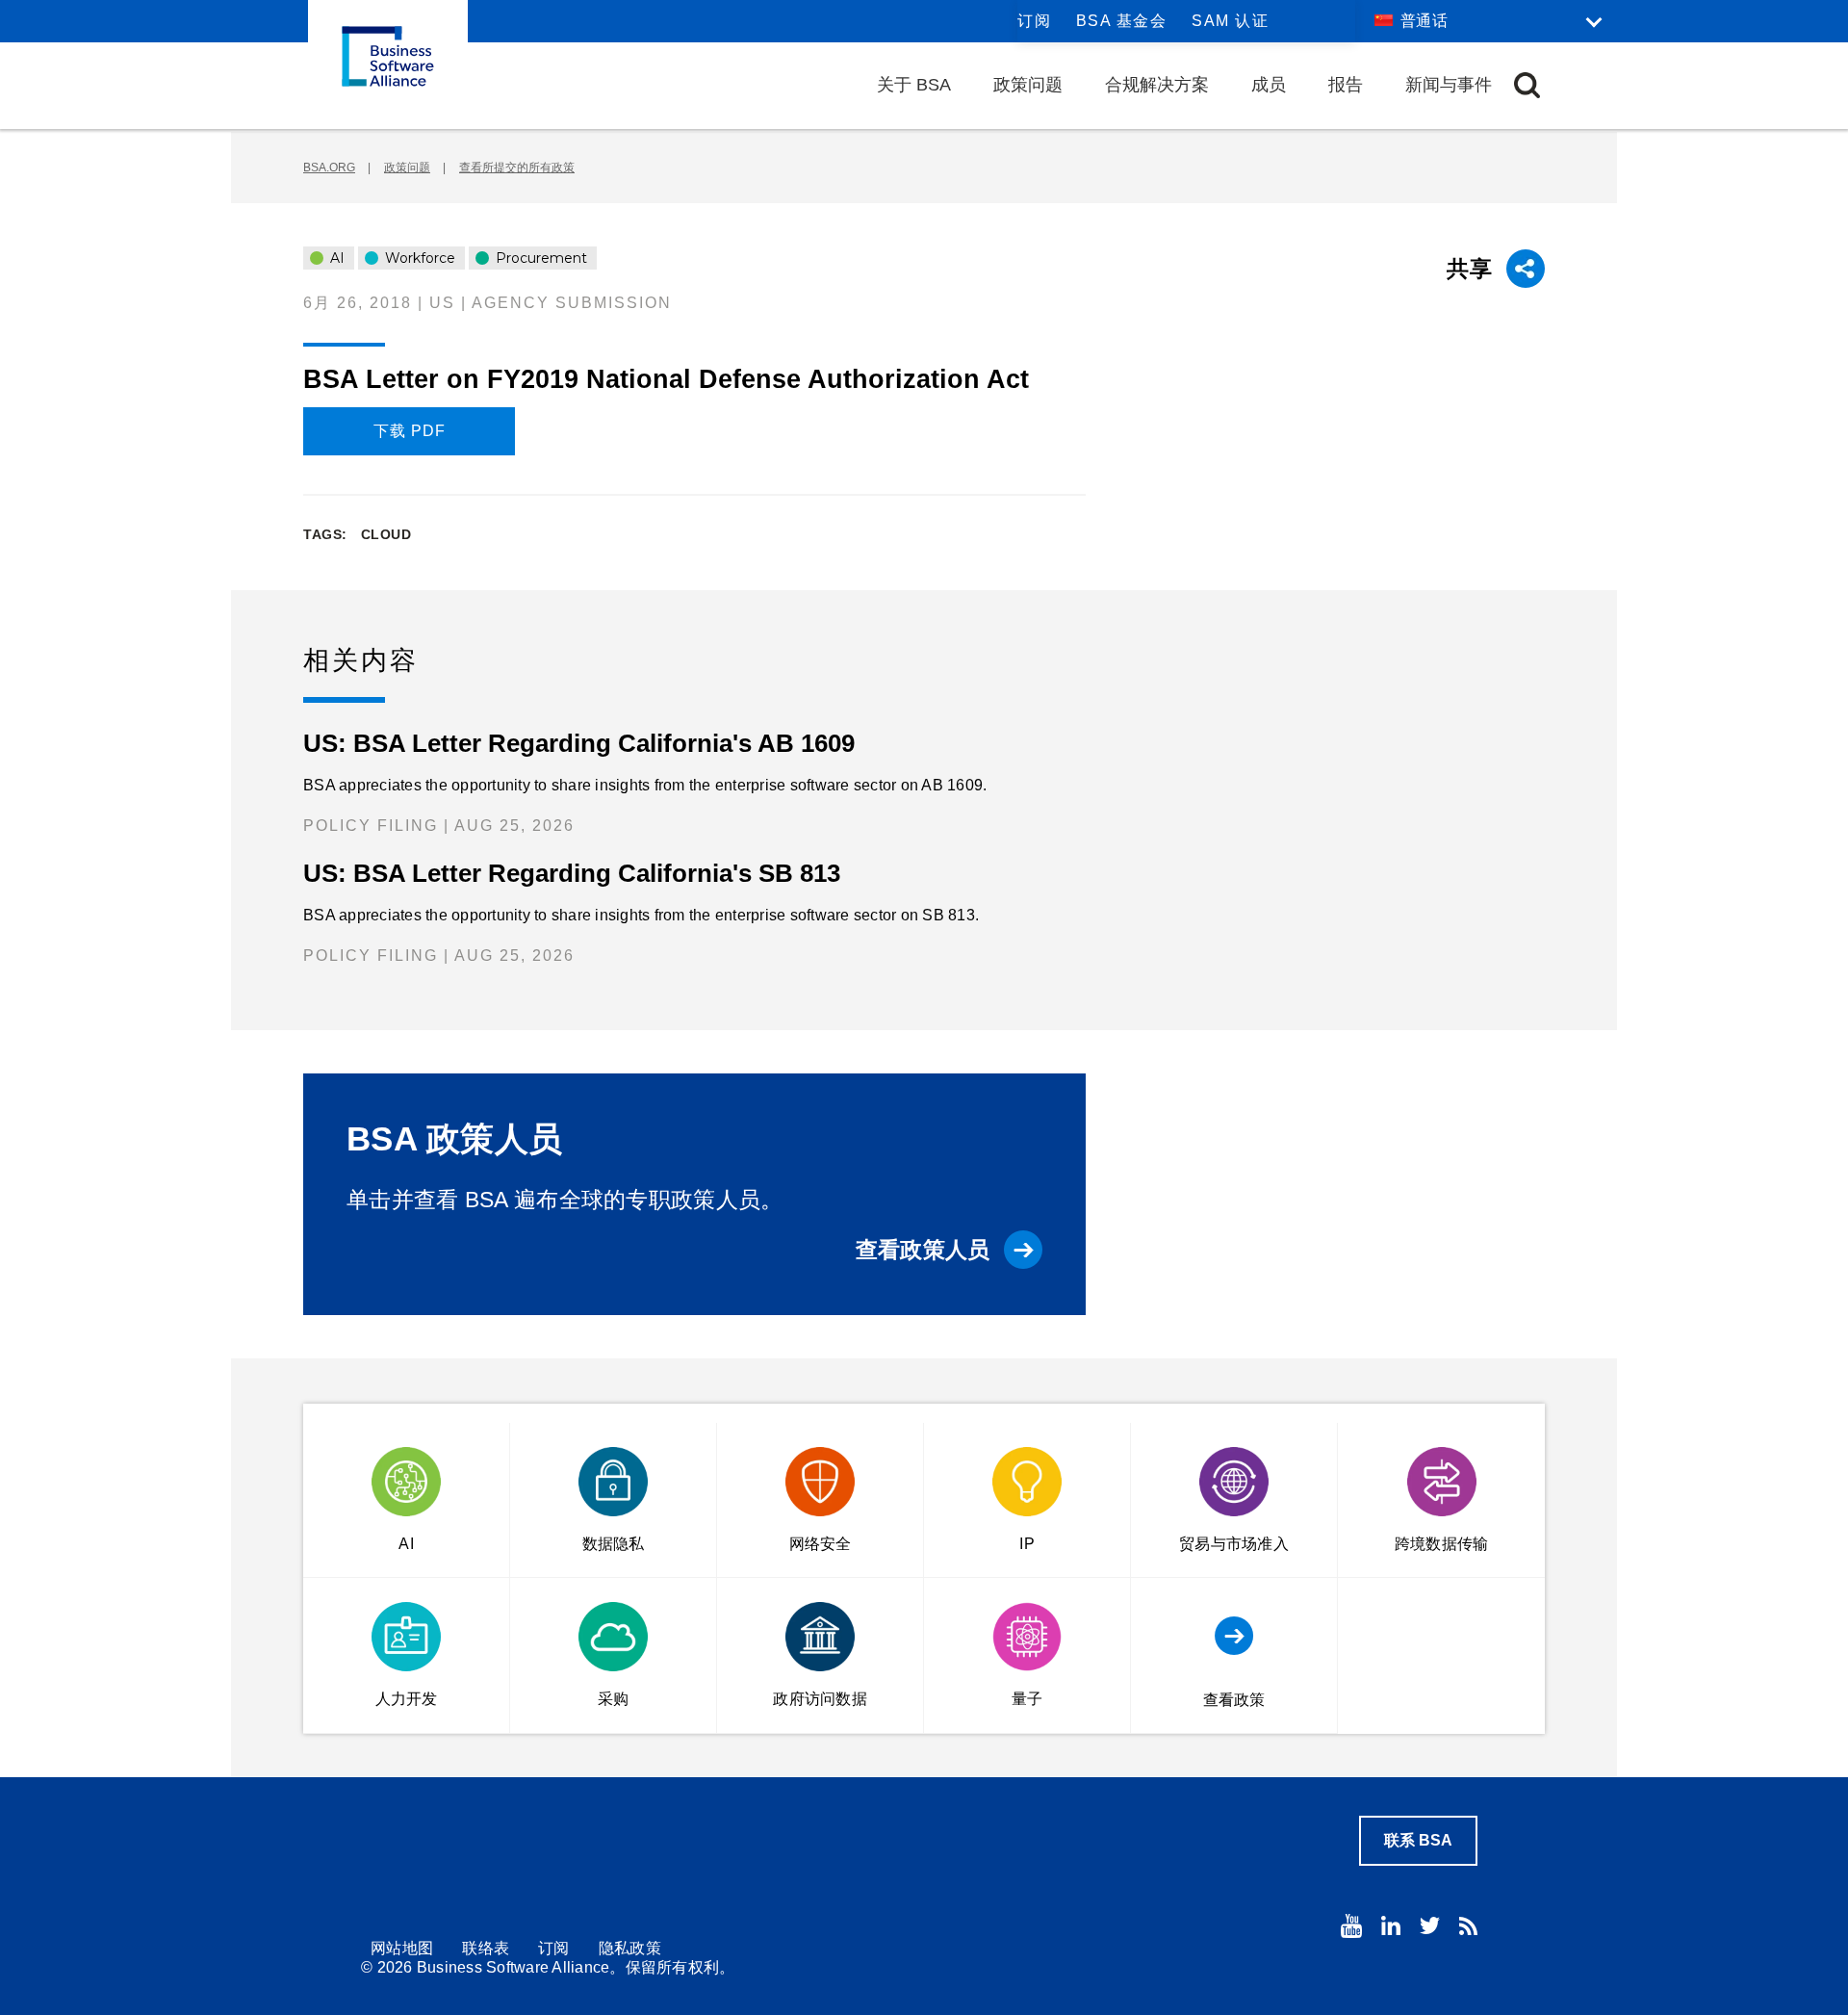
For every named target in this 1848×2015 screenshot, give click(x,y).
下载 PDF (410, 431)
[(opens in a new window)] (1351, 1926)
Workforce (418, 258)
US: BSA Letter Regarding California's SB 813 (572, 873)
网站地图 (402, 1948)
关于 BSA (914, 85)
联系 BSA (1418, 1840)
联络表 (486, 1948)
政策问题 (1028, 85)
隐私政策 (630, 1948)
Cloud (386, 534)
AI (335, 258)
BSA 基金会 (1122, 21)
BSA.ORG (329, 168)
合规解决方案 (1157, 85)
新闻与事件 (1449, 85)
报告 (1346, 85)
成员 (1269, 85)
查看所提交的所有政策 (517, 168)
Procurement (539, 258)
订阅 (1034, 21)
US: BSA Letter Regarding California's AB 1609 (579, 743)
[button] (1527, 85)
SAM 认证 (1230, 21)
